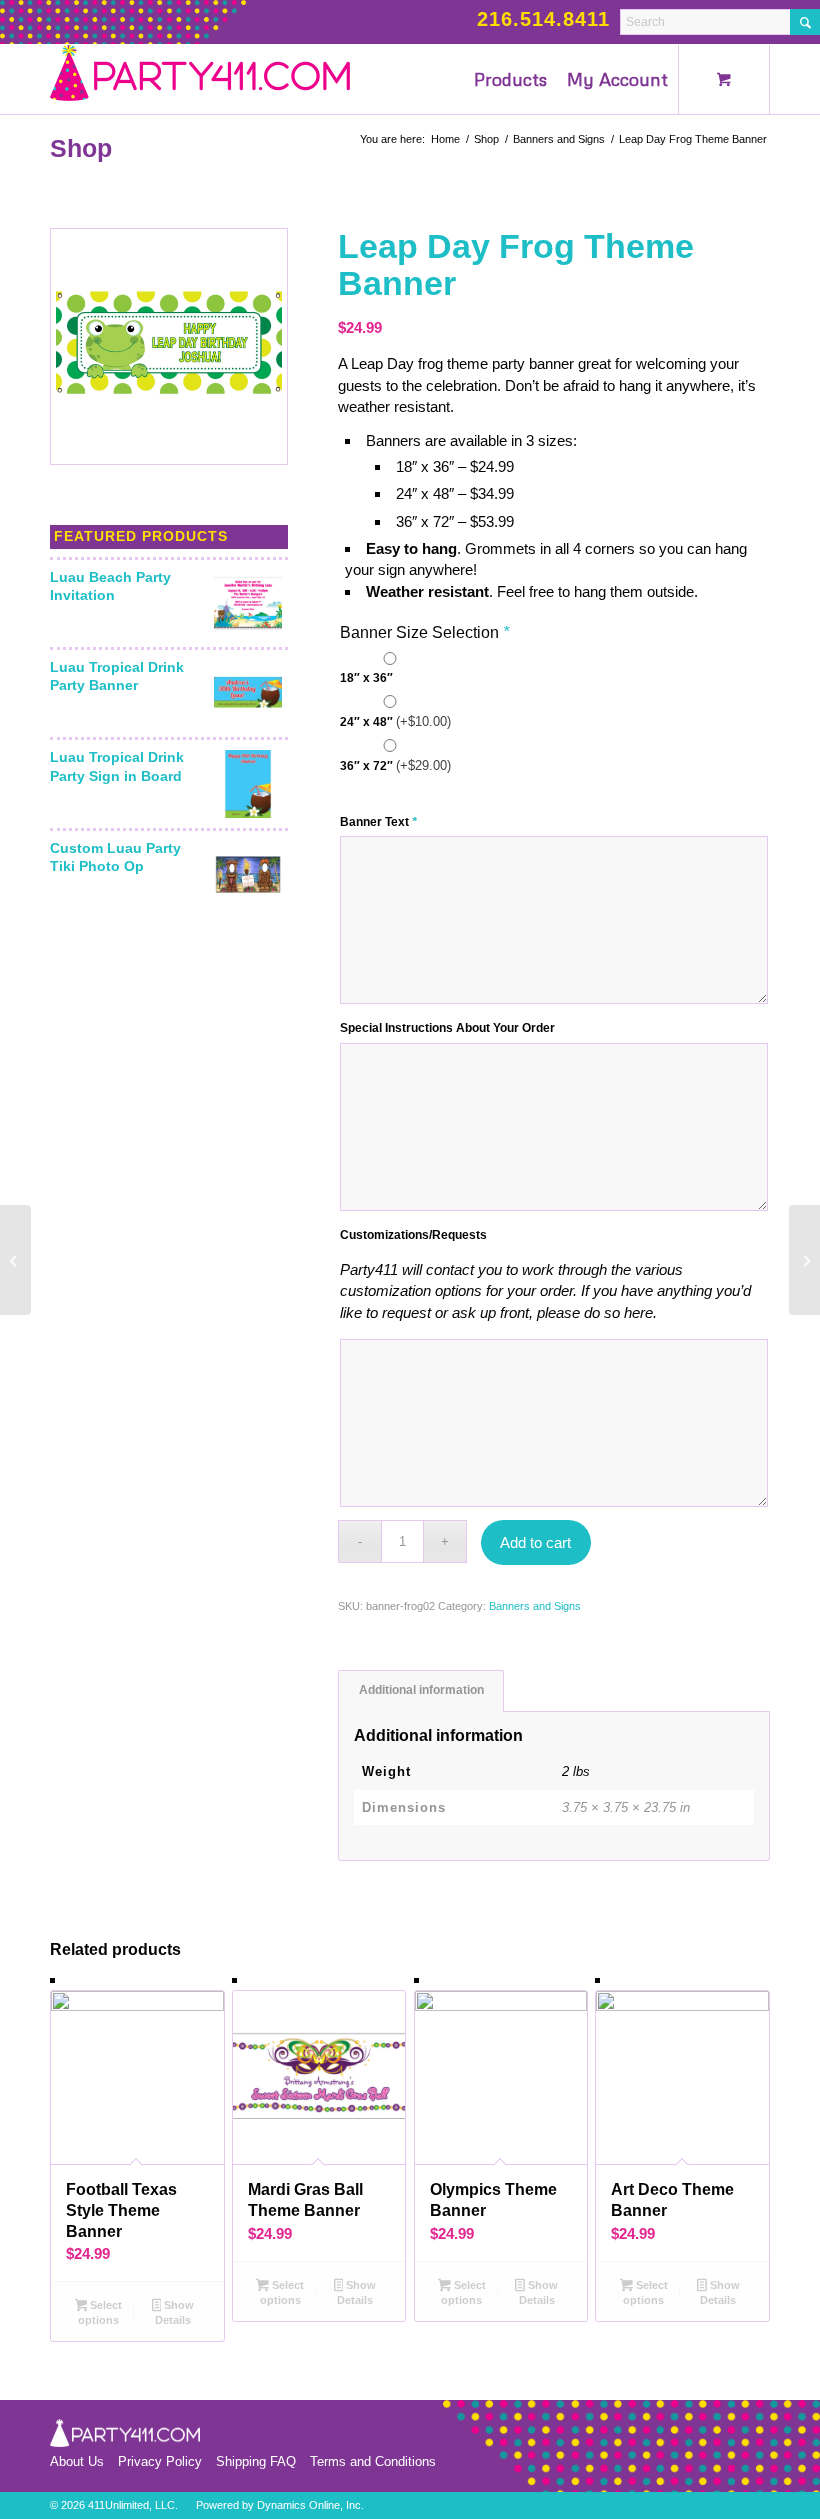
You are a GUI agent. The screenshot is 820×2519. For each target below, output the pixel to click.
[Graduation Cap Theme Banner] (804, 1260)
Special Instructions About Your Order (447, 1028)
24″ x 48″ (395, 721)
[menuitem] (510, 79)
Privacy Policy (160, 2461)
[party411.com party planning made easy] (200, 79)
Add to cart (535, 1542)
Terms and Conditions (373, 2461)
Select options (100, 2312)
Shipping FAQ (256, 2461)
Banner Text (378, 822)
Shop (81, 148)
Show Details (174, 2312)
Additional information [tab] (421, 1690)
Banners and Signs (535, 1606)
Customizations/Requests (413, 1235)
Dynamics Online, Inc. (310, 2505)
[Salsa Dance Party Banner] (15, 1260)
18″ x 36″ (366, 678)
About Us (77, 2461)
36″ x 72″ (395, 765)
